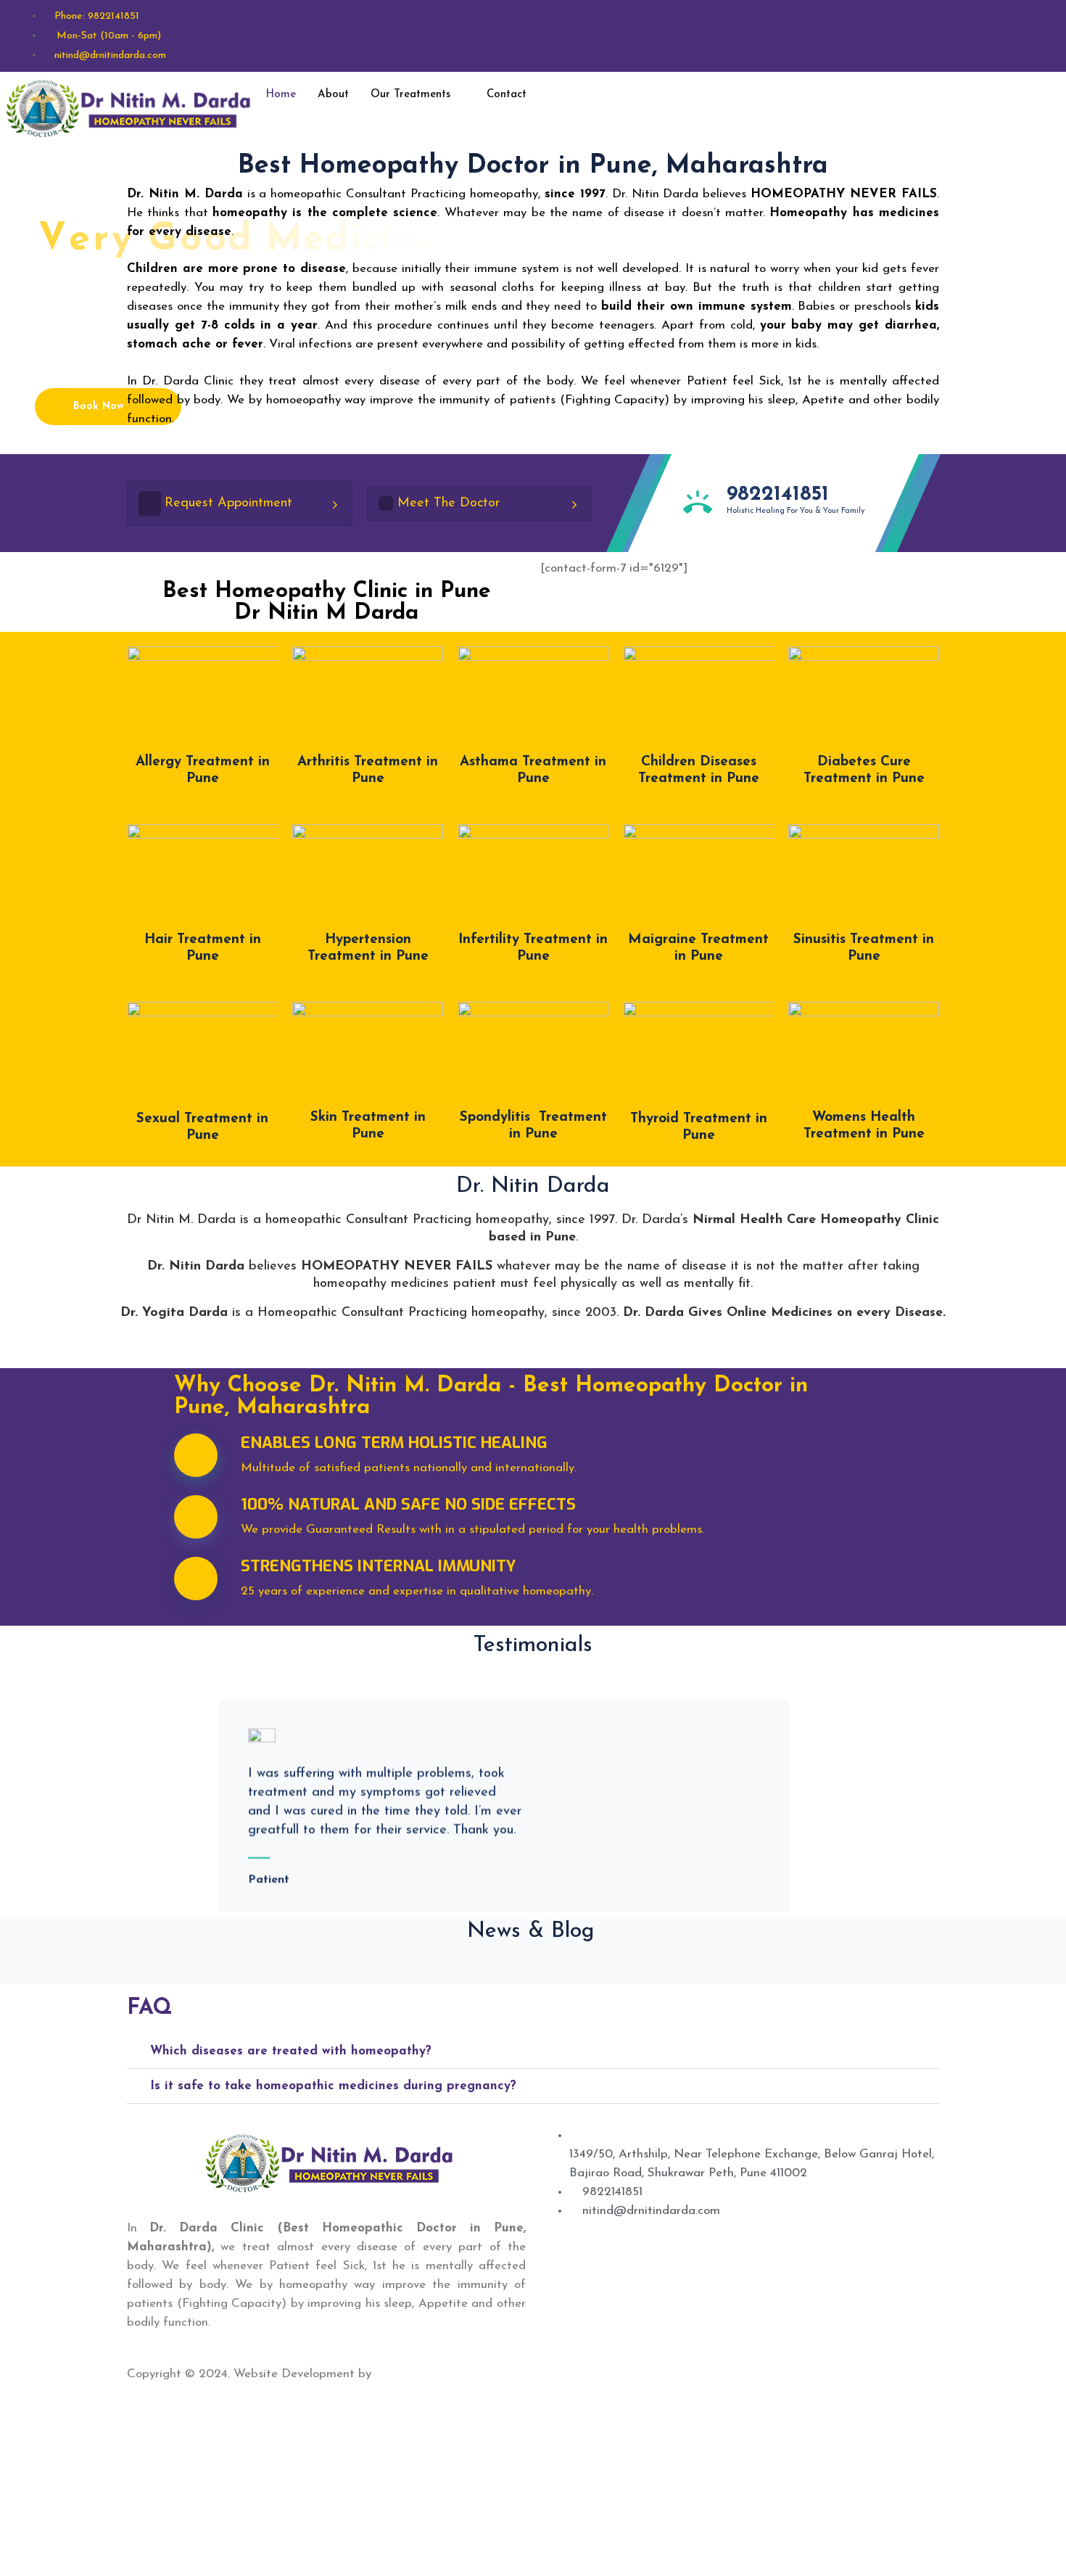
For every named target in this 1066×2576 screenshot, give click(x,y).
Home (281, 95)
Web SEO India (418, 2374)
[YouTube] (573, 2374)
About (333, 95)
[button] (533, 2052)
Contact (507, 95)
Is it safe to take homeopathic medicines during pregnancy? (333, 2086)
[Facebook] (901, 94)
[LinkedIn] (564, 2374)
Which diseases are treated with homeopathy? (291, 2051)
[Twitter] (554, 2374)
